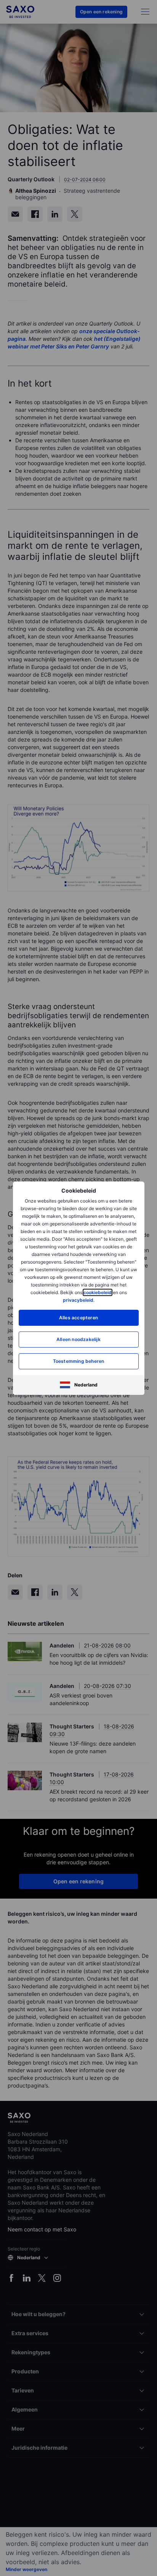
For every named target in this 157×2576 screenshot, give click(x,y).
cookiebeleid (98, 1292)
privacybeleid (78, 1300)
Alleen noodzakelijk (78, 1339)
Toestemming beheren (79, 1361)
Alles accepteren (78, 1318)
